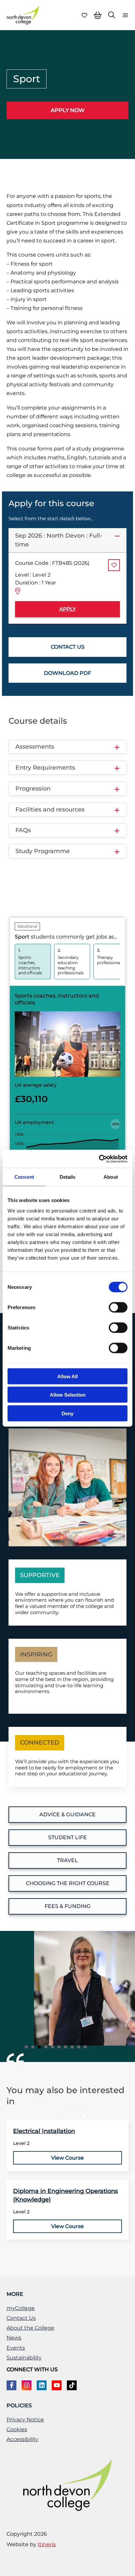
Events (16, 2348)
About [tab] (111, 1177)
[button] (112, 15)
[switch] (118, 1307)
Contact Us (21, 2318)
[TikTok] (72, 2385)
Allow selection (68, 1395)
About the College (30, 2328)
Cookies (17, 2429)
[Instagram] (27, 2385)
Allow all (67, 1376)
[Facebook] (11, 2385)
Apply (68, 609)
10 (85, 2047)
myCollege (21, 2308)
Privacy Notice (25, 2420)
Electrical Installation (44, 2131)
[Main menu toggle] (123, 15)
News (14, 2338)
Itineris (47, 2544)
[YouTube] (57, 2385)
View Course (67, 2158)
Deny (67, 1413)
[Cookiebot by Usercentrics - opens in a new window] (99, 1159)
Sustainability (24, 2358)
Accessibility (22, 2439)
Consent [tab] (24, 1177)
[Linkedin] (42, 2385)
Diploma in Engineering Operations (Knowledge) (66, 2195)
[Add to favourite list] (114, 565)
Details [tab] (68, 1177)
